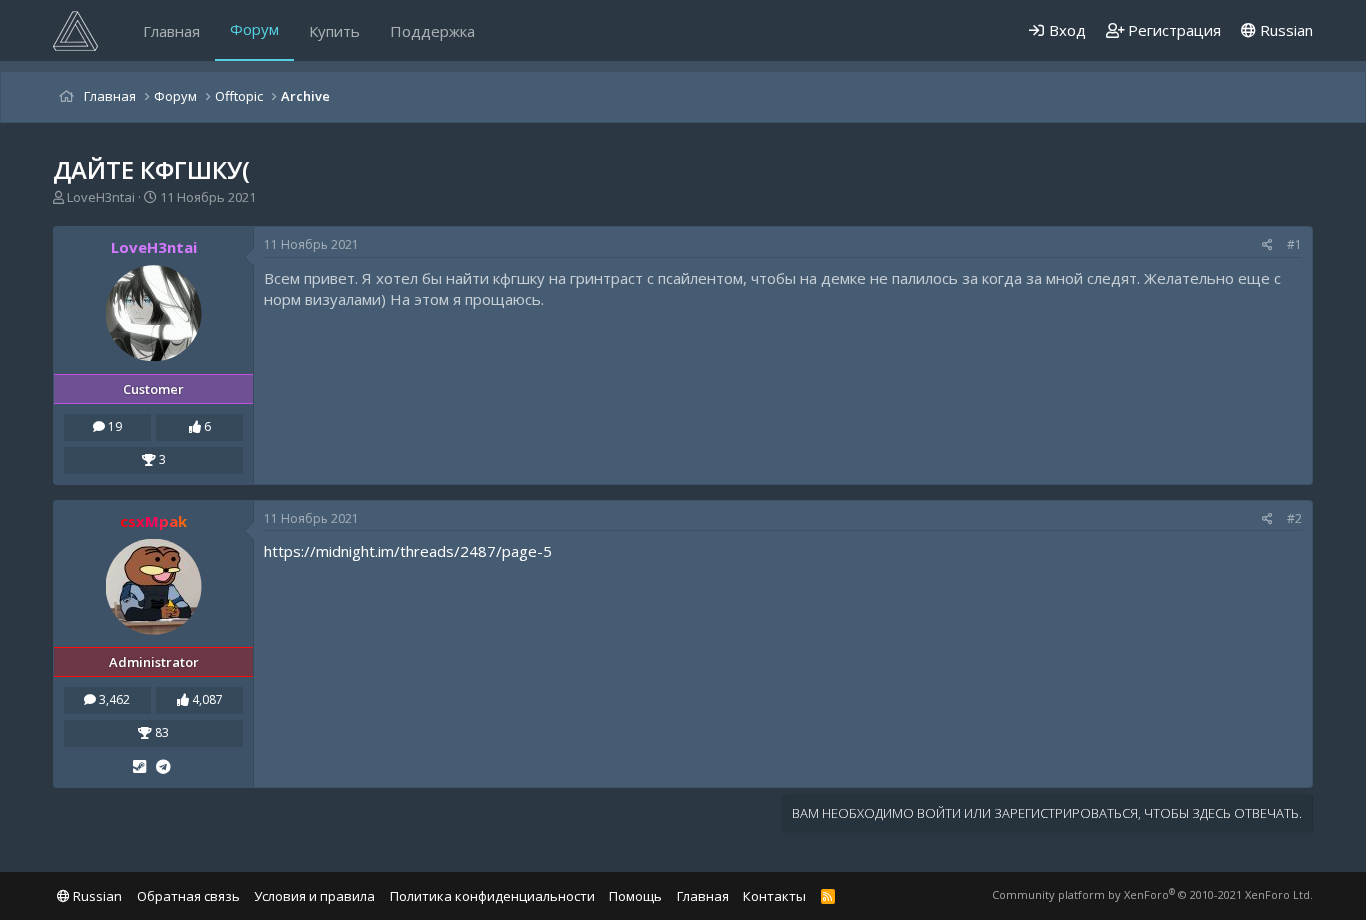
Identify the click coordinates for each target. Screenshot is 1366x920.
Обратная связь (188, 896)
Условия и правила (314, 896)
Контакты (774, 896)
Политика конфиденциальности (492, 896)
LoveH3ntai (101, 197)
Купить (334, 31)
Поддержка (432, 31)
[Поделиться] (1267, 245)
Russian (1284, 30)
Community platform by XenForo (1152, 894)
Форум (254, 29)
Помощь (635, 896)
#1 (1294, 244)
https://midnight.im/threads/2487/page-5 (408, 551)
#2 (1294, 518)
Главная (171, 31)
